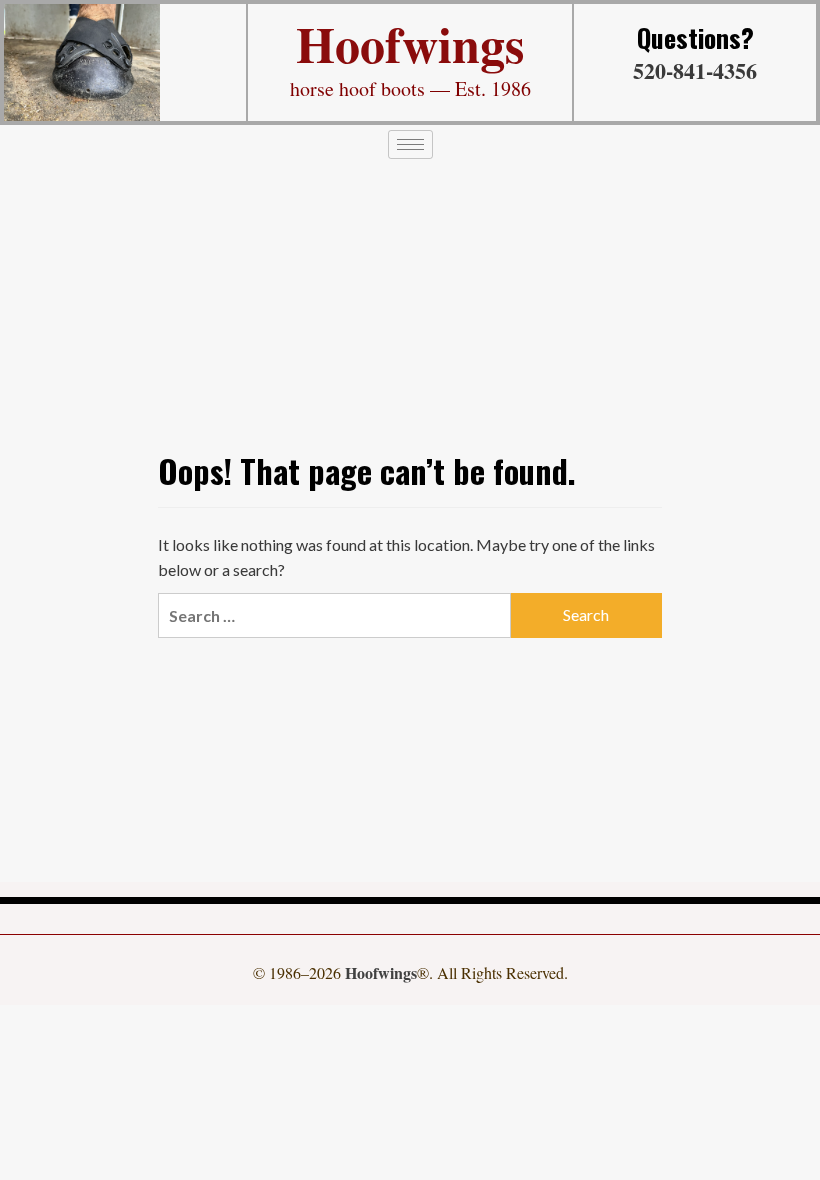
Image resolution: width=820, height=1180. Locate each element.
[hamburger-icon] (410, 144)
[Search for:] (334, 615)
